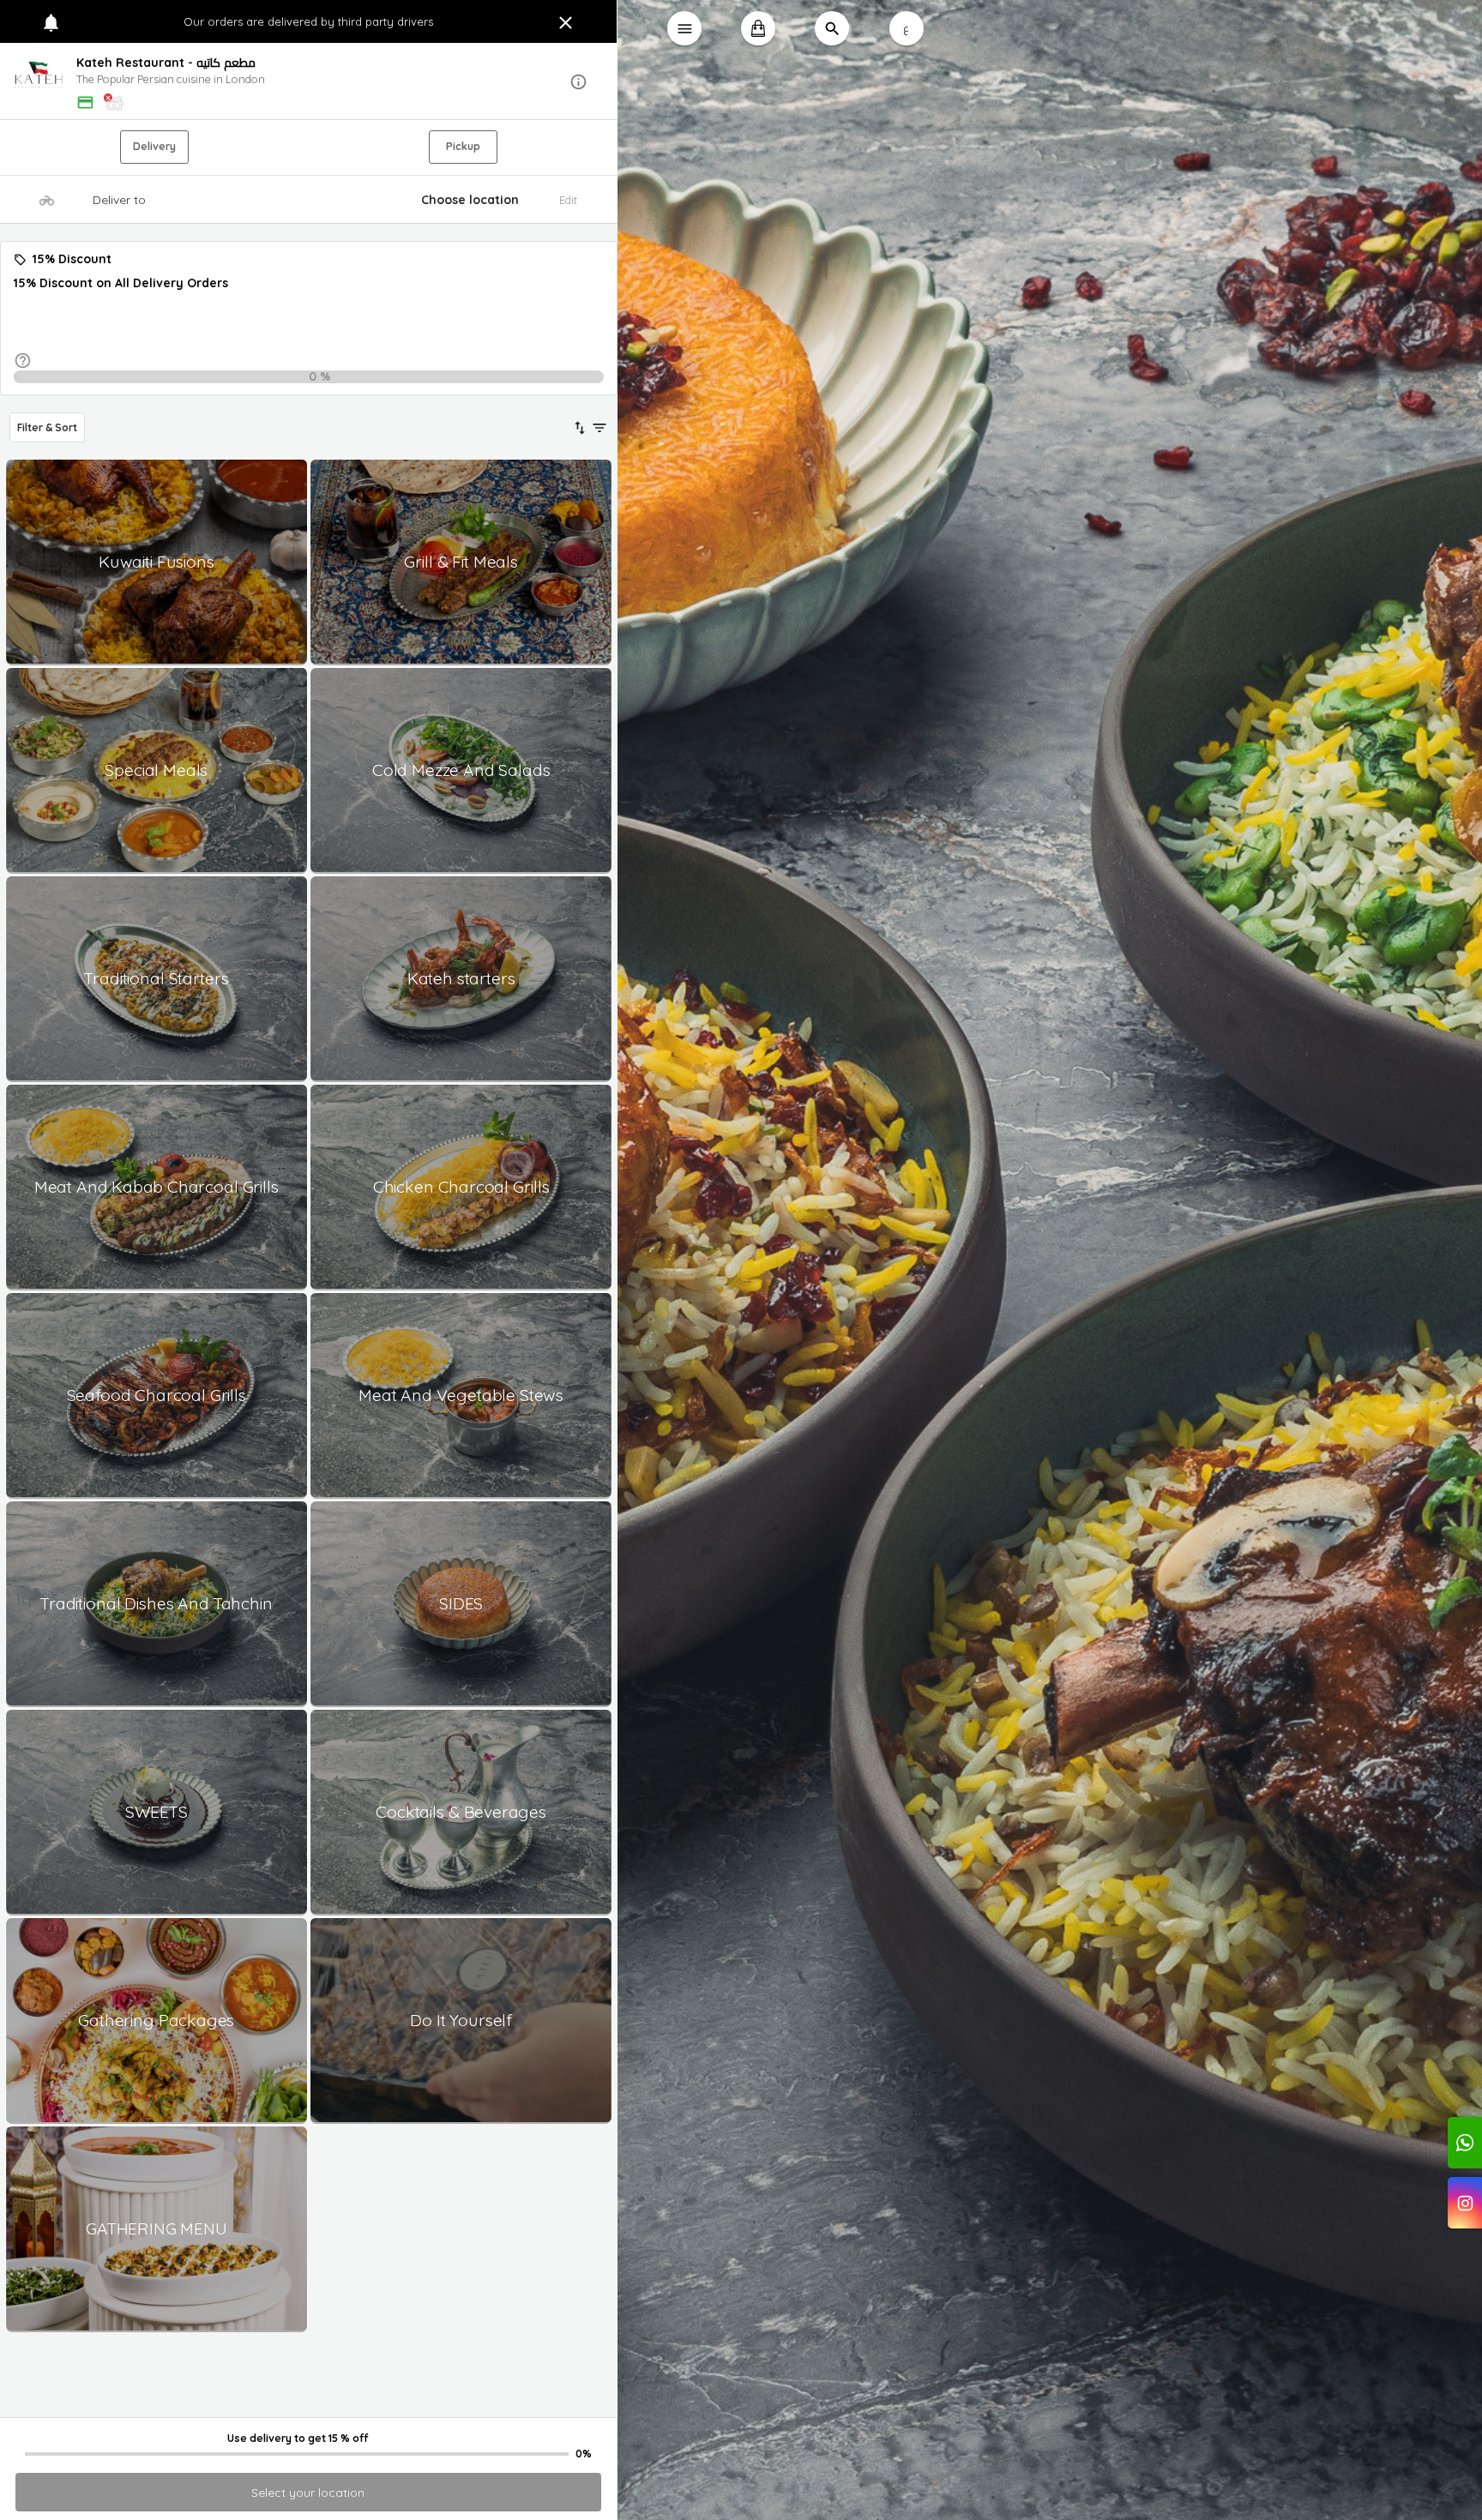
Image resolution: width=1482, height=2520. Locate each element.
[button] (309, 82)
